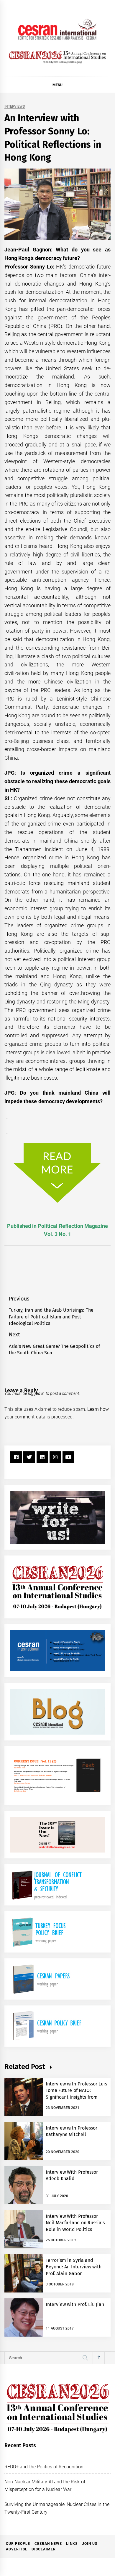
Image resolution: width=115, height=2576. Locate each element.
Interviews (15, 107)
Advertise (17, 2549)
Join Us (90, 2544)
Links (72, 2544)
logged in (36, 1393)
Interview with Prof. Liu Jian (75, 2304)
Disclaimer (44, 2549)
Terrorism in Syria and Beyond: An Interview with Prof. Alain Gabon (74, 2267)
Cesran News (48, 2544)
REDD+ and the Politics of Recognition (44, 2467)
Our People (18, 2544)
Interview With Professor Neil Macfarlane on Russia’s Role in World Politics (75, 2223)
